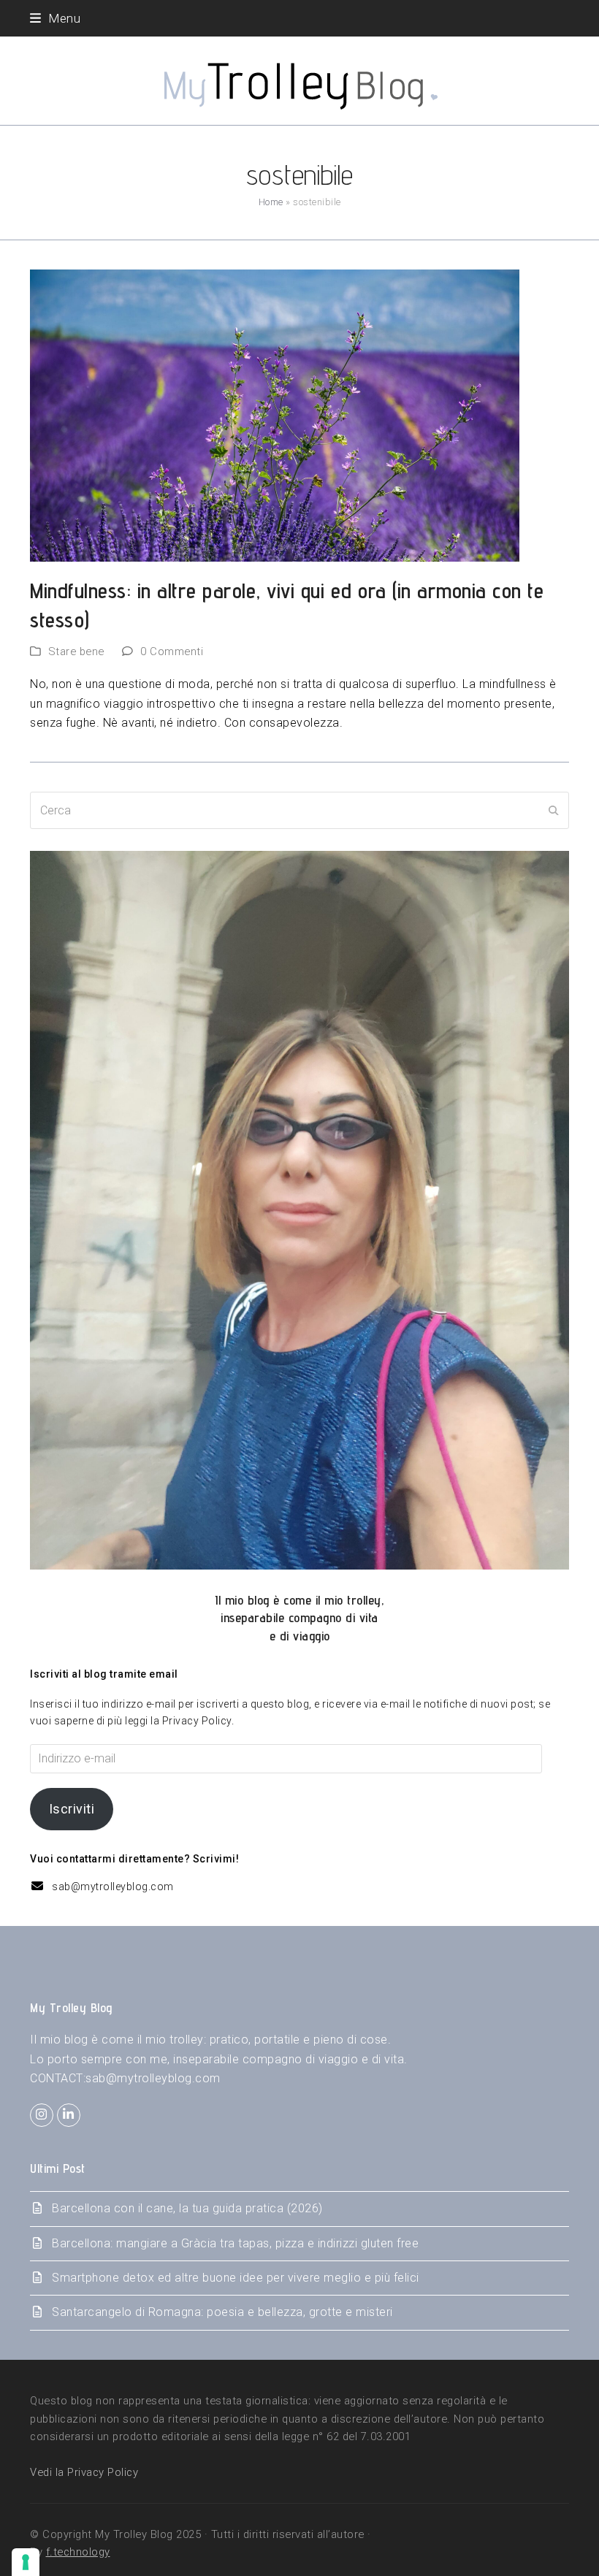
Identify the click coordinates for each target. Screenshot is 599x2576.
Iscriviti (72, 1809)
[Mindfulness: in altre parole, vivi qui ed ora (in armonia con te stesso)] (275, 414)
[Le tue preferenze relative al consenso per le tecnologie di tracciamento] (26, 2562)
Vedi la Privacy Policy (84, 2472)
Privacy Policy (197, 1721)
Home (271, 202)
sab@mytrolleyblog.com (113, 1887)
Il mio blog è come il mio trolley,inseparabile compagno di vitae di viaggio (299, 1618)
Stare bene (76, 651)
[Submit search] (554, 811)
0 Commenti (172, 651)
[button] (55, 18)
